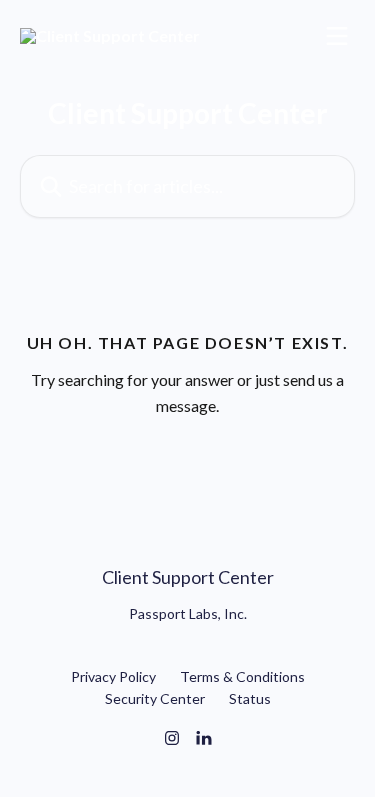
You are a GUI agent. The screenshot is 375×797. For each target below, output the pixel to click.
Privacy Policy (113, 676)
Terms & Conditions (242, 676)
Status (250, 698)
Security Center (155, 698)
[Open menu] (337, 36)
